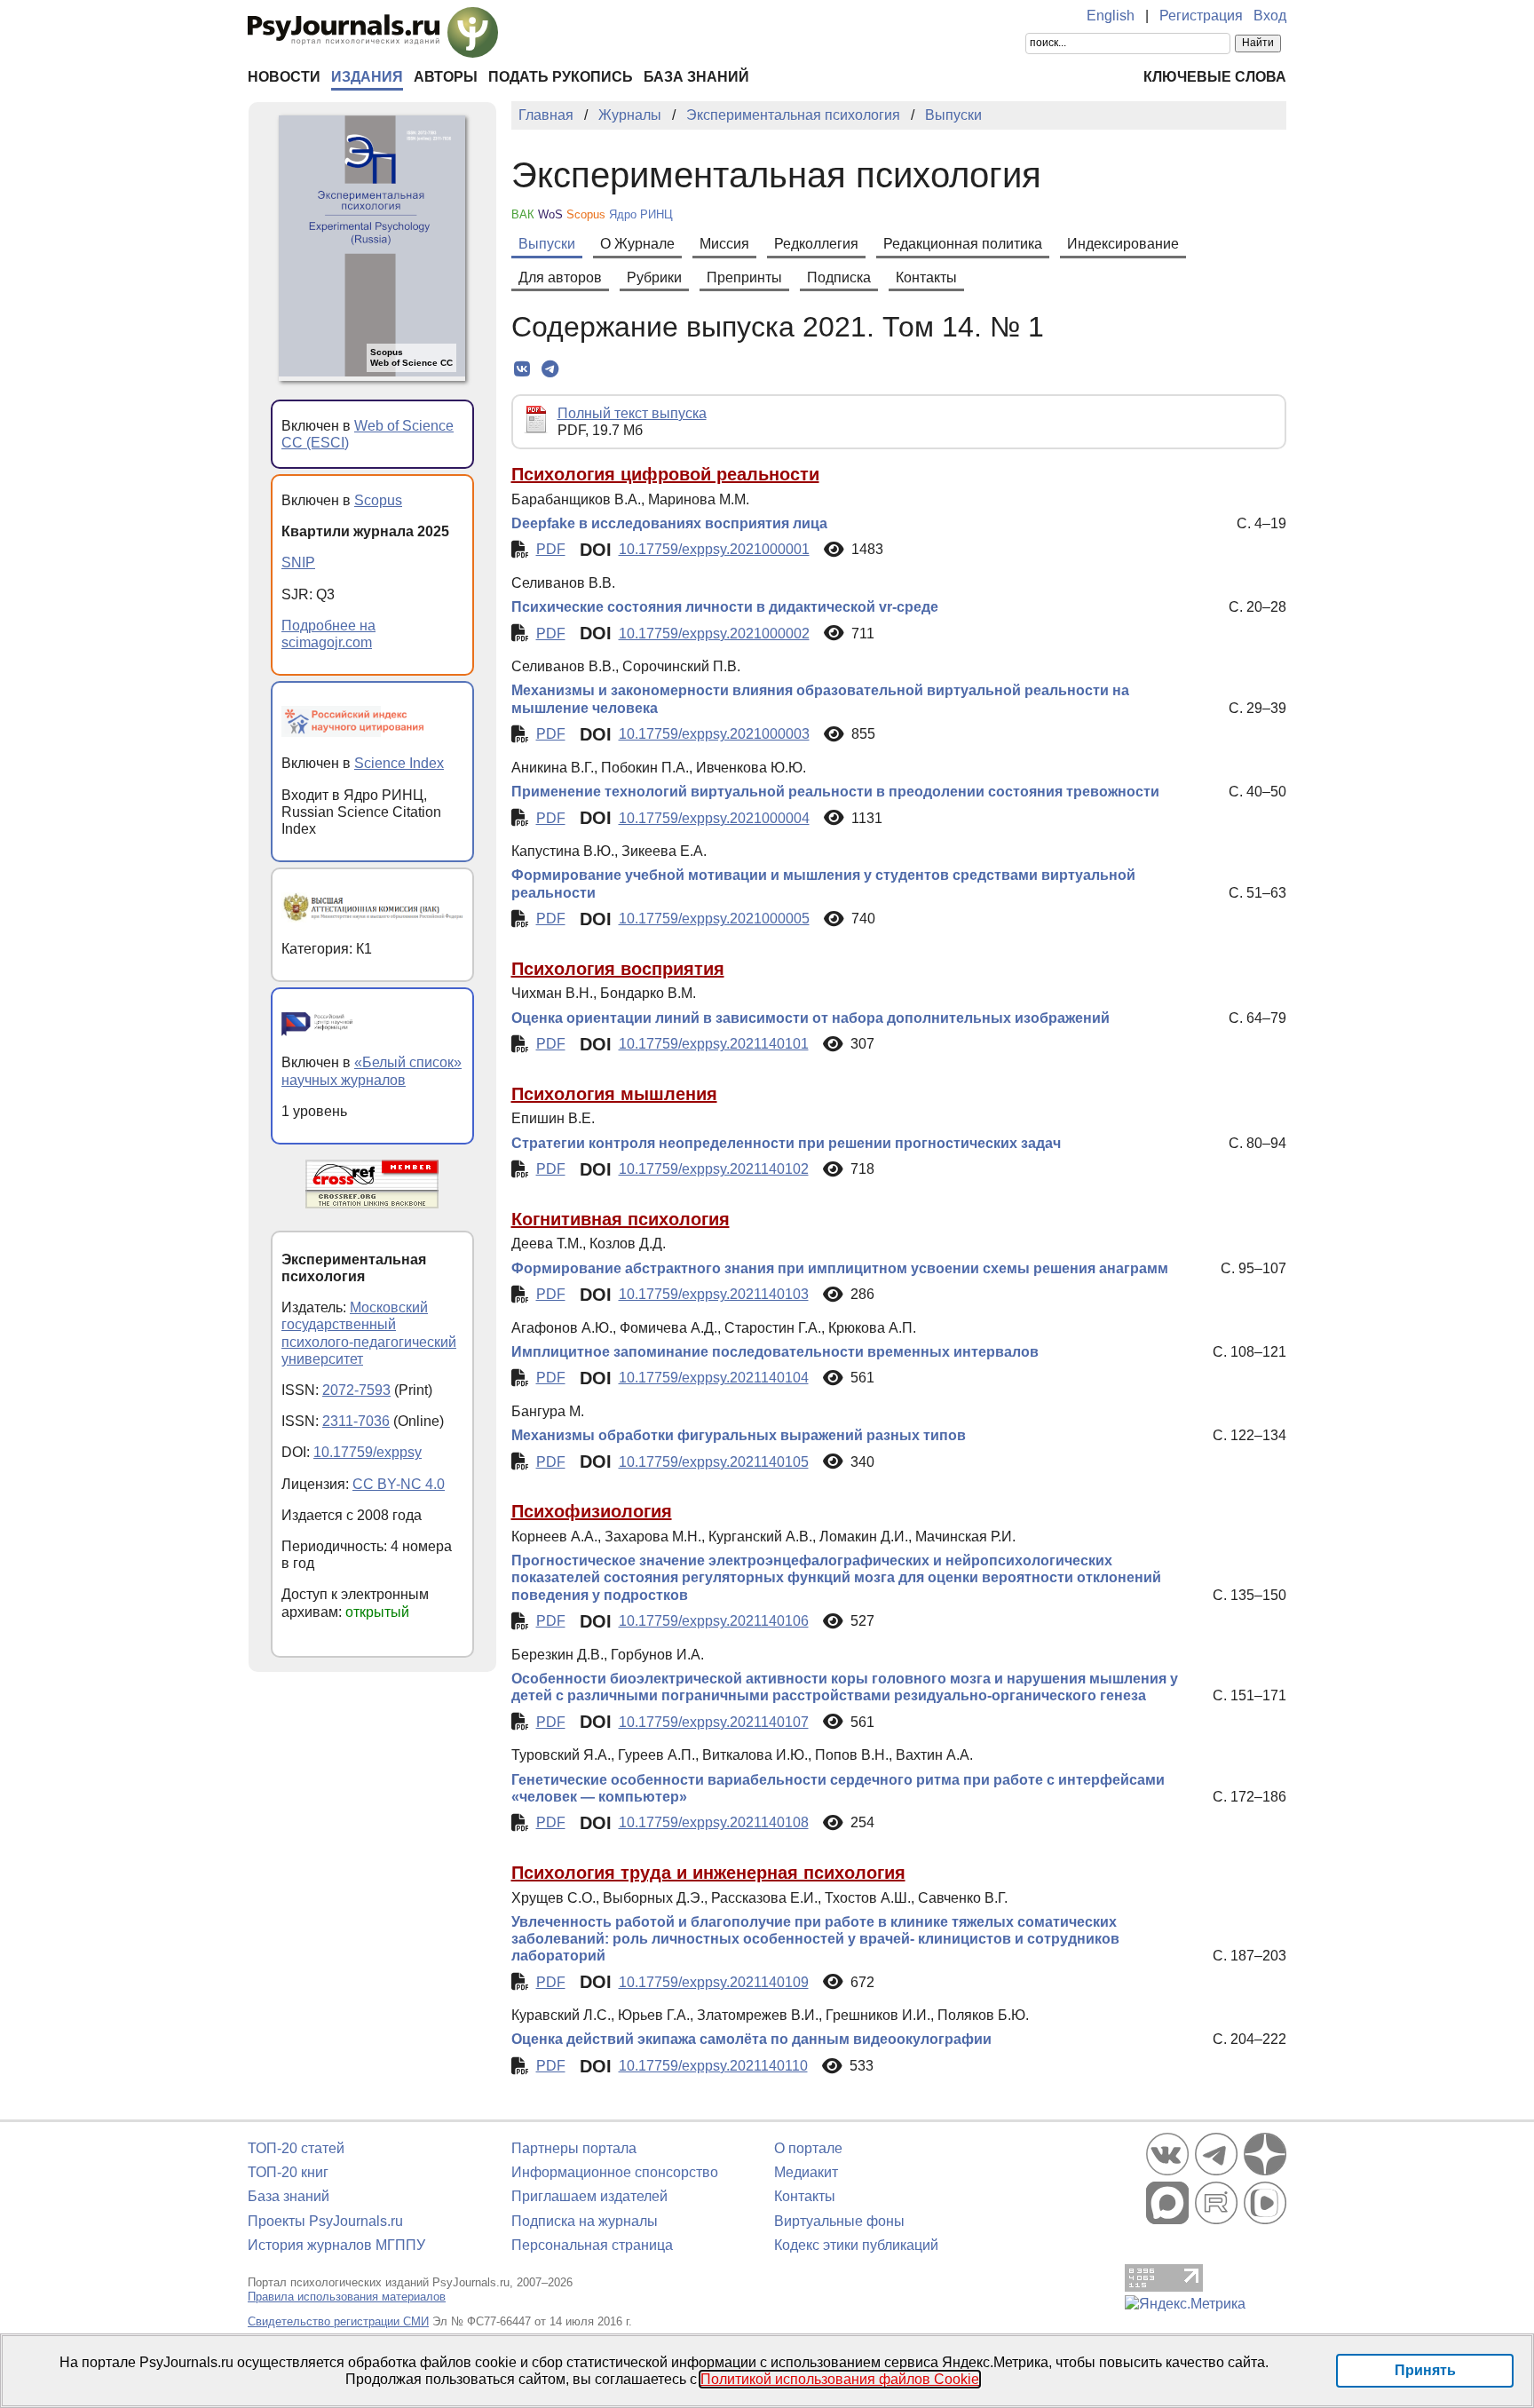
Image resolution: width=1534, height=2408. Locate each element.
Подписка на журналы (585, 2221)
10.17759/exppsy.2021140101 (714, 1044)
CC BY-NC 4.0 (399, 1484)
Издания (367, 77)
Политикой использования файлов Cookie (840, 2379)
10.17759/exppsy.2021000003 (714, 734)
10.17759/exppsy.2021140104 (714, 1378)
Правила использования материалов (347, 2297)
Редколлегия (816, 244)
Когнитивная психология (621, 1219)
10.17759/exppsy (368, 1452)
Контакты (926, 277)
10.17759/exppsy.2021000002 (714, 634)
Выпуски (547, 244)
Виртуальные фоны (839, 2221)
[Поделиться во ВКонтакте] (522, 369)
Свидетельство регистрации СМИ (338, 2321)
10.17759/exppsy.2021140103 (714, 1294)
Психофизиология (592, 1511)
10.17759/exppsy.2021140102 (714, 1169)
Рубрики (654, 277)
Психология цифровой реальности (665, 474)
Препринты (744, 277)
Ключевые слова (1215, 77)
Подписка (839, 277)
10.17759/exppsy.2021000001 (714, 549)
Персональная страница (592, 2245)
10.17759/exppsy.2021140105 (714, 1462)
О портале (808, 2148)
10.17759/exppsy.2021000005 (714, 919)
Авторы (446, 77)
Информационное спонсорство (615, 2172)
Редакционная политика (963, 244)
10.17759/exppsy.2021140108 (714, 1822)
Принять (1425, 2370)
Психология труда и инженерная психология (708, 1873)
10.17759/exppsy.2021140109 (714, 1982)
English (1111, 16)
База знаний (696, 77)
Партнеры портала (574, 2148)
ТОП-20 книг (288, 2172)
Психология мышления (614, 1094)
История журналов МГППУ (336, 2245)
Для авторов (560, 277)
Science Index (399, 763)
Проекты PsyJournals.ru (325, 2221)
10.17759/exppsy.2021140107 (714, 1722)
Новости (284, 77)
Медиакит (806, 2172)
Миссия (724, 244)
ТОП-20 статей (296, 2148)
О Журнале (637, 244)
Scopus (378, 500)
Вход (1270, 16)
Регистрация (1201, 16)
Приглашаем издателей (589, 2196)
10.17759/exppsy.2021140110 (713, 2066)
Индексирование (1123, 244)
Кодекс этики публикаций (856, 2245)
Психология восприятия (618, 969)
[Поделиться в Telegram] (550, 369)
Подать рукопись (561, 77)
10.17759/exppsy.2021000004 (714, 818)
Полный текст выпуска (632, 413)
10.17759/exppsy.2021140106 (714, 1621)
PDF (551, 549)
